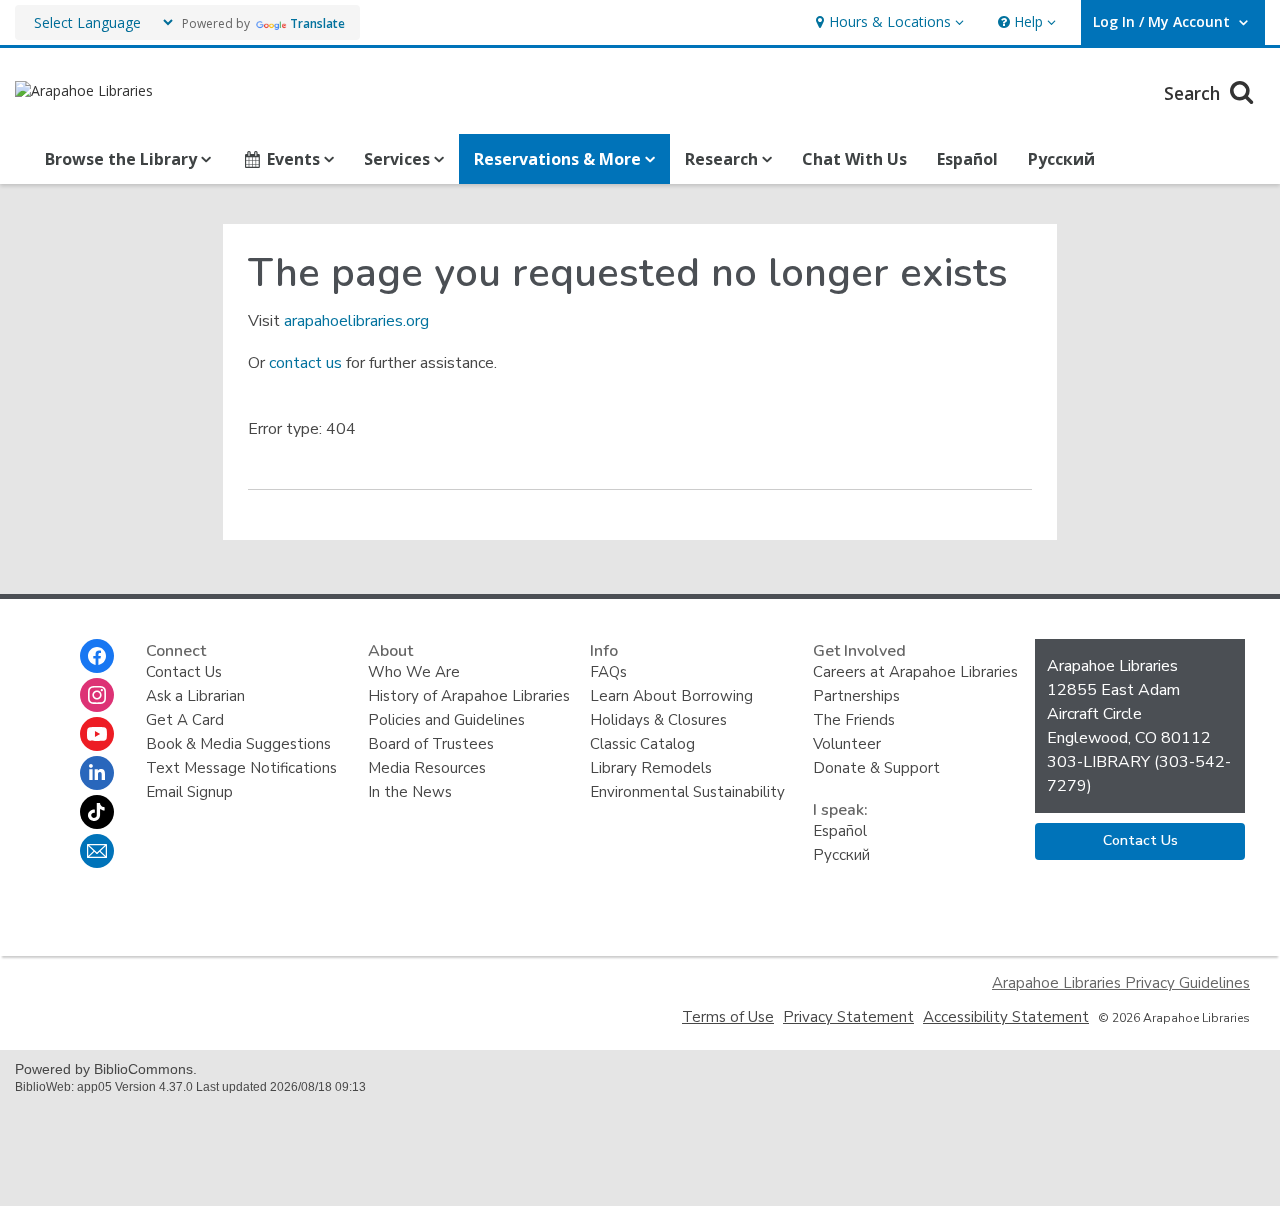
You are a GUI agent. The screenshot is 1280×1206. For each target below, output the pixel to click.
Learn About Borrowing (671, 696)
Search (1194, 93)
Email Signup (189, 792)
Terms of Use (728, 1017)
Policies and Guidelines (446, 720)
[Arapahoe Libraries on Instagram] (97, 695)
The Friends (854, 720)
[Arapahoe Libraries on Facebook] (97, 656)
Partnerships (856, 696)
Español (967, 159)
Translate (317, 23)
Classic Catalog (642, 744)
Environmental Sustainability (687, 792)
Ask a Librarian (195, 696)
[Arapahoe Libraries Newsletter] (97, 851)
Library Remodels (651, 768)
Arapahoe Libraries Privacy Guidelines (1121, 983)
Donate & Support (876, 768)
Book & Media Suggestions (238, 744)
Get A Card (185, 720)
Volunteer (847, 744)
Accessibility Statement (1006, 1017)
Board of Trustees (431, 744)
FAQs (608, 672)
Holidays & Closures (658, 720)
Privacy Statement (848, 1017)
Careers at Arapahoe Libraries (915, 672)
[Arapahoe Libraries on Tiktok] (97, 812)
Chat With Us (854, 159)
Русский (1061, 159)
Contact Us (184, 672)
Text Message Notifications (241, 768)
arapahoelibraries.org (356, 321)
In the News (410, 792)
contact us (305, 363)
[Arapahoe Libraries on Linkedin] (97, 773)
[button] (887, 22)
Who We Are (414, 672)
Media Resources (427, 768)
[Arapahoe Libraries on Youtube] (97, 734)
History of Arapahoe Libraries (469, 696)
